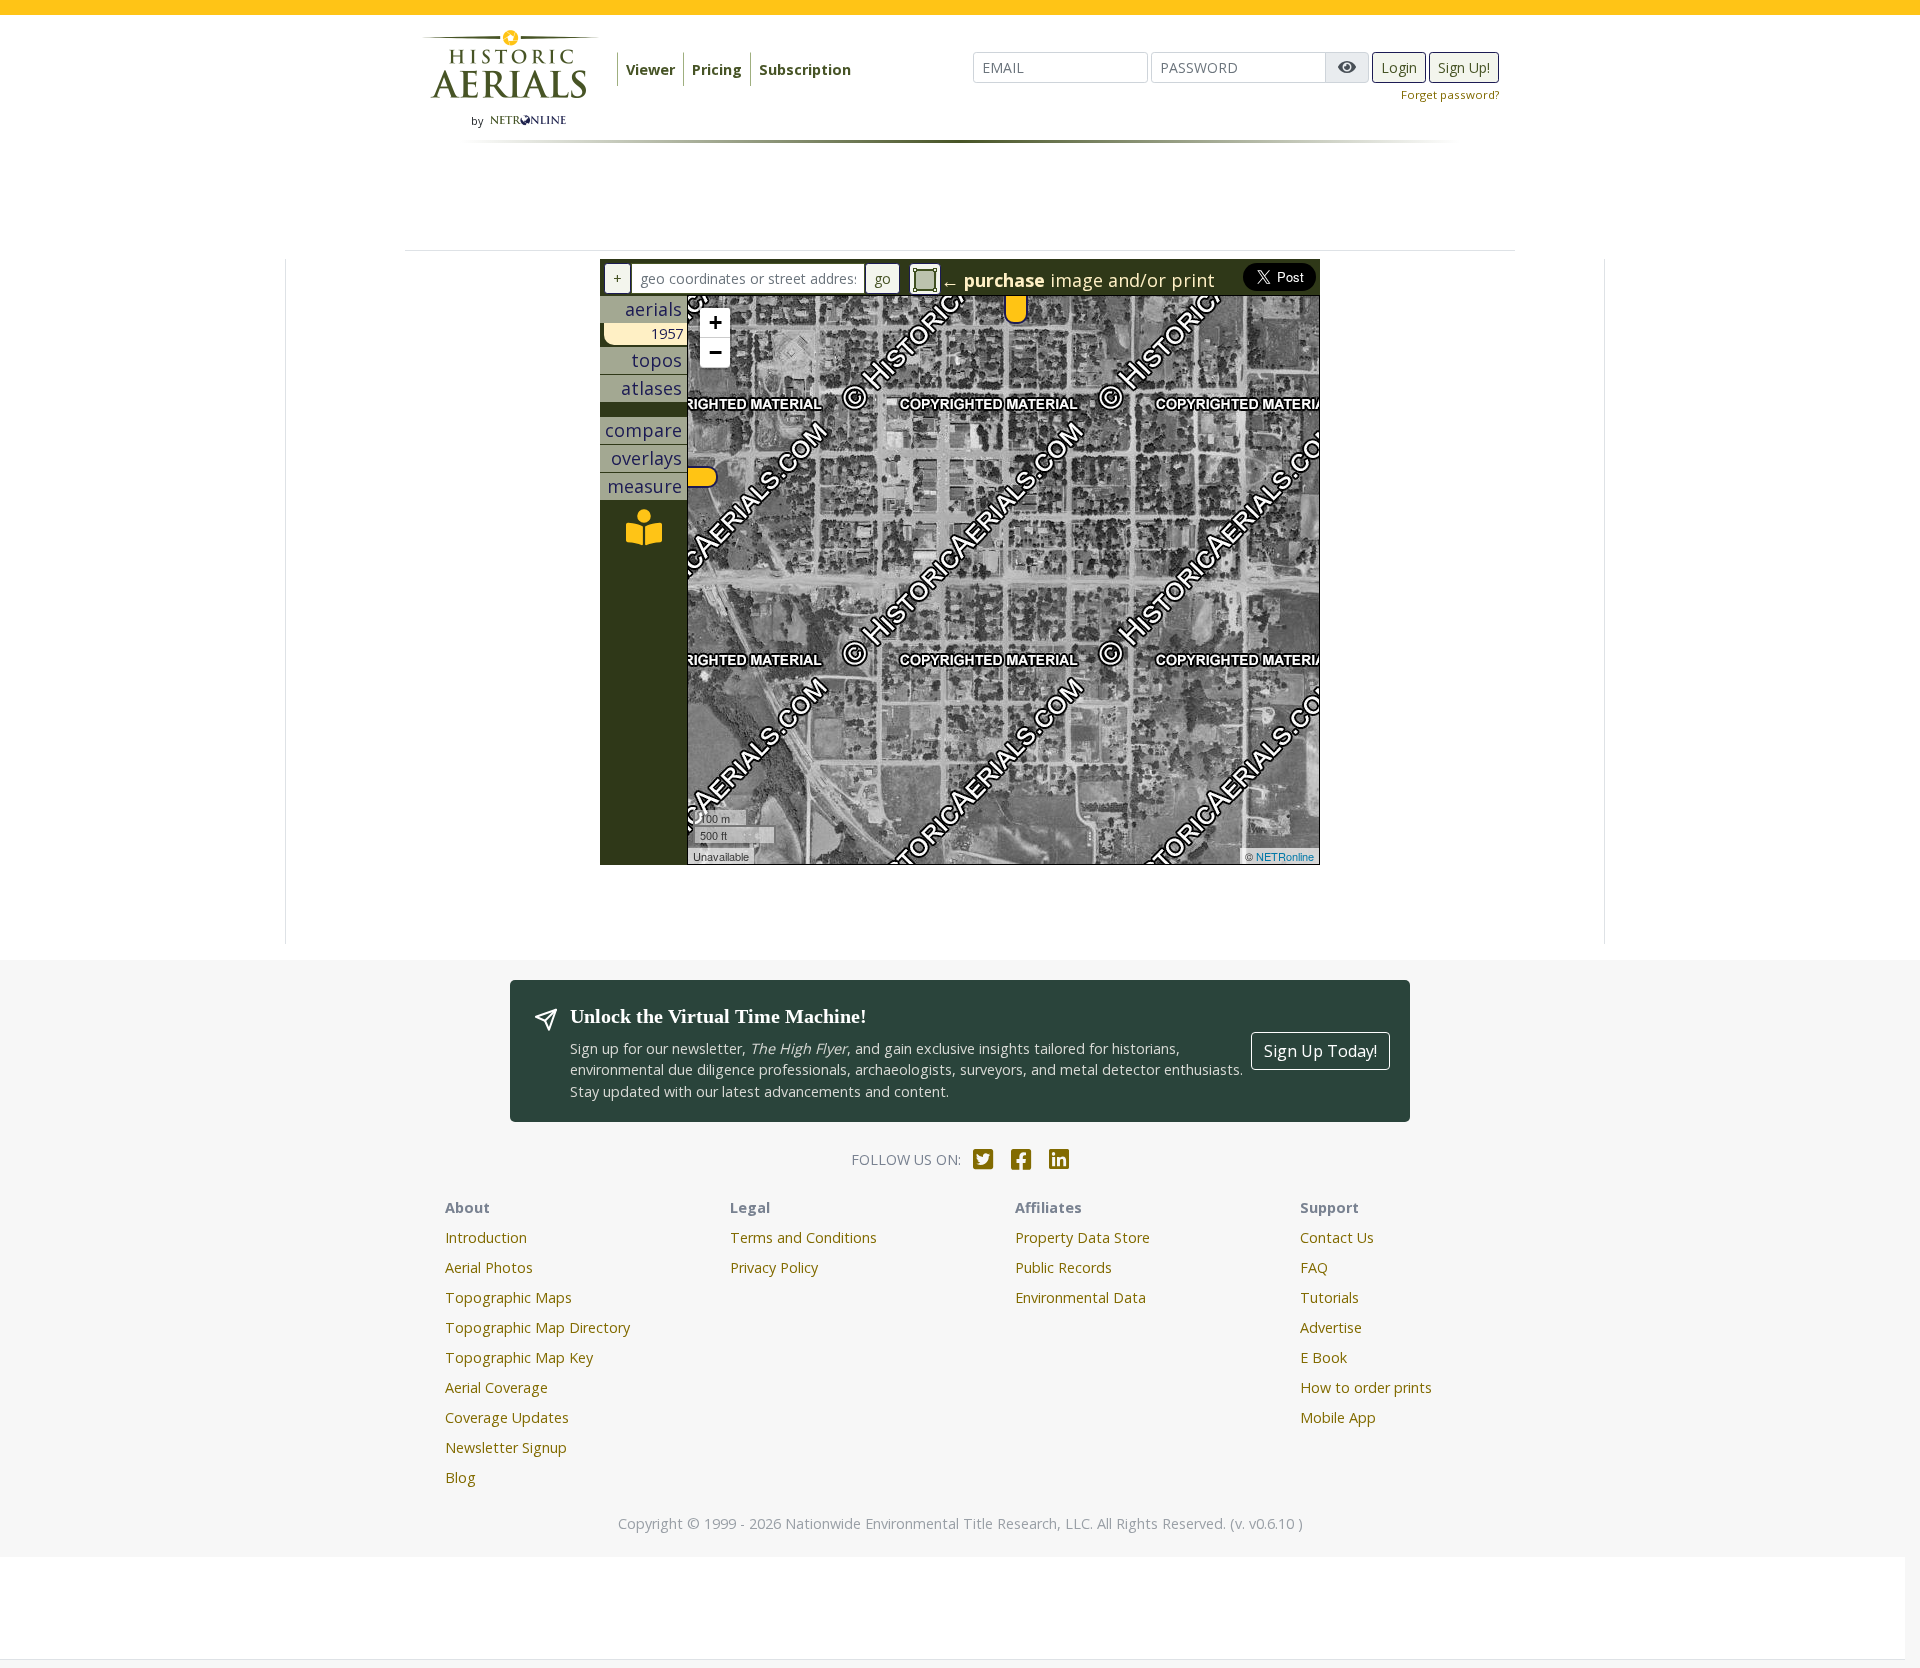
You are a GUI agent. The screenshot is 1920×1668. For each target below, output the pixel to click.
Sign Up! (1464, 67)
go (882, 278)
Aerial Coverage (496, 1387)
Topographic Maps (508, 1297)
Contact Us (1337, 1237)
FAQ (1314, 1267)
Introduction (486, 1237)
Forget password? (1450, 94)
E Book (1323, 1357)
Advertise (1331, 1327)
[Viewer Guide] (644, 534)
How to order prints (1366, 1387)
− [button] (715, 352)
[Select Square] (925, 279)
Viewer (650, 69)
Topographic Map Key (519, 1357)
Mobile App (1338, 1417)
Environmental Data (1080, 1297)
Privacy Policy (774, 1267)
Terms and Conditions (803, 1237)
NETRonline (1285, 856)
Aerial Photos (489, 1267)
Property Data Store (1082, 1237)
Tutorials (1329, 1297)
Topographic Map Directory (537, 1327)
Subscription (805, 69)
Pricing (717, 69)
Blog (460, 1477)
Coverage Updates (507, 1417)
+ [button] (715, 322)
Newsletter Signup (506, 1447)
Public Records (1063, 1267)
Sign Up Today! (1320, 1051)
